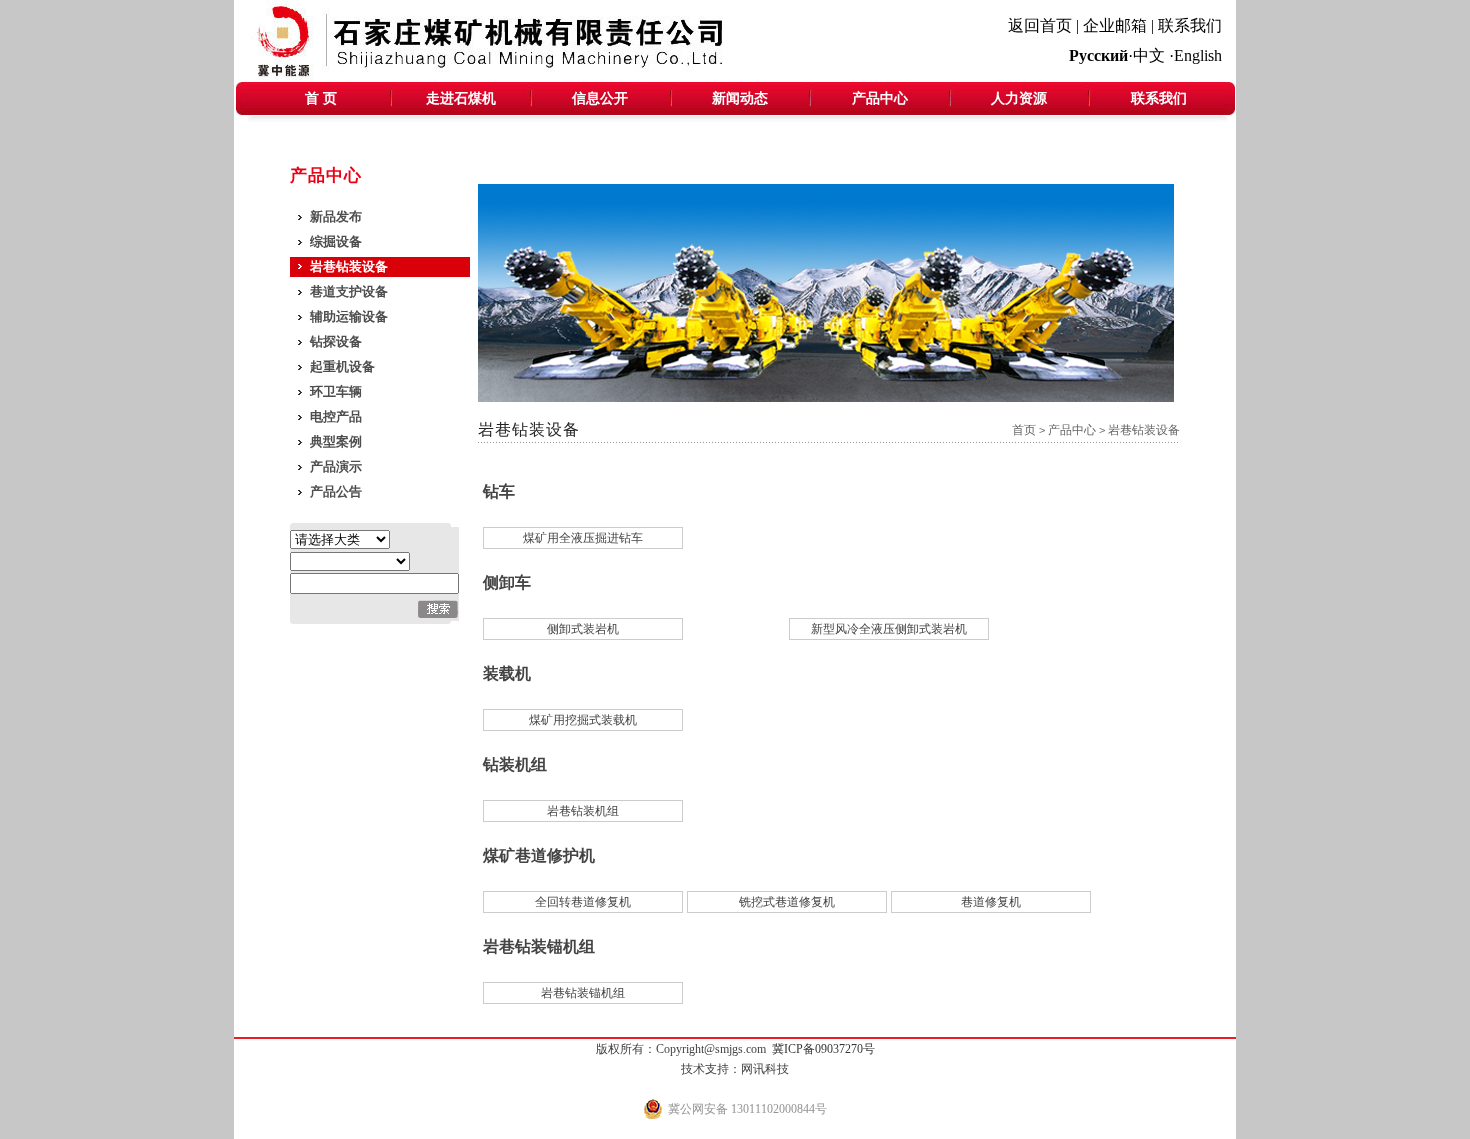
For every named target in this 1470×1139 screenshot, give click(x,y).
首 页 (321, 98)
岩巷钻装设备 (349, 266)
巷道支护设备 (349, 291)
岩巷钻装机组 (583, 811)
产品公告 (336, 491)
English (1198, 55)
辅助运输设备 (349, 316)
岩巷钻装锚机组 (583, 993)
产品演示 (336, 466)
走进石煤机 (461, 98)
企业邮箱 (1115, 25)
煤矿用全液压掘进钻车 (583, 538)
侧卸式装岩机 (583, 629)
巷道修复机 (991, 902)
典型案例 (336, 441)
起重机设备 (342, 366)
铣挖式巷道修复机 (787, 902)
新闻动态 (740, 98)
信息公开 (600, 98)
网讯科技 (765, 1069)
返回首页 (1040, 25)
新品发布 (336, 216)
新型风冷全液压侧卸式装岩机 (889, 629)
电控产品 (336, 416)
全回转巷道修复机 (583, 902)
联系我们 (1190, 25)
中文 (1149, 55)
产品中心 (880, 98)
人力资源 (1019, 98)
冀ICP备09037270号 (823, 1049)
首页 (1024, 430)
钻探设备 (336, 341)
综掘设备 (336, 241)
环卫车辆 (336, 391)
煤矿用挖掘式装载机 (583, 720)
